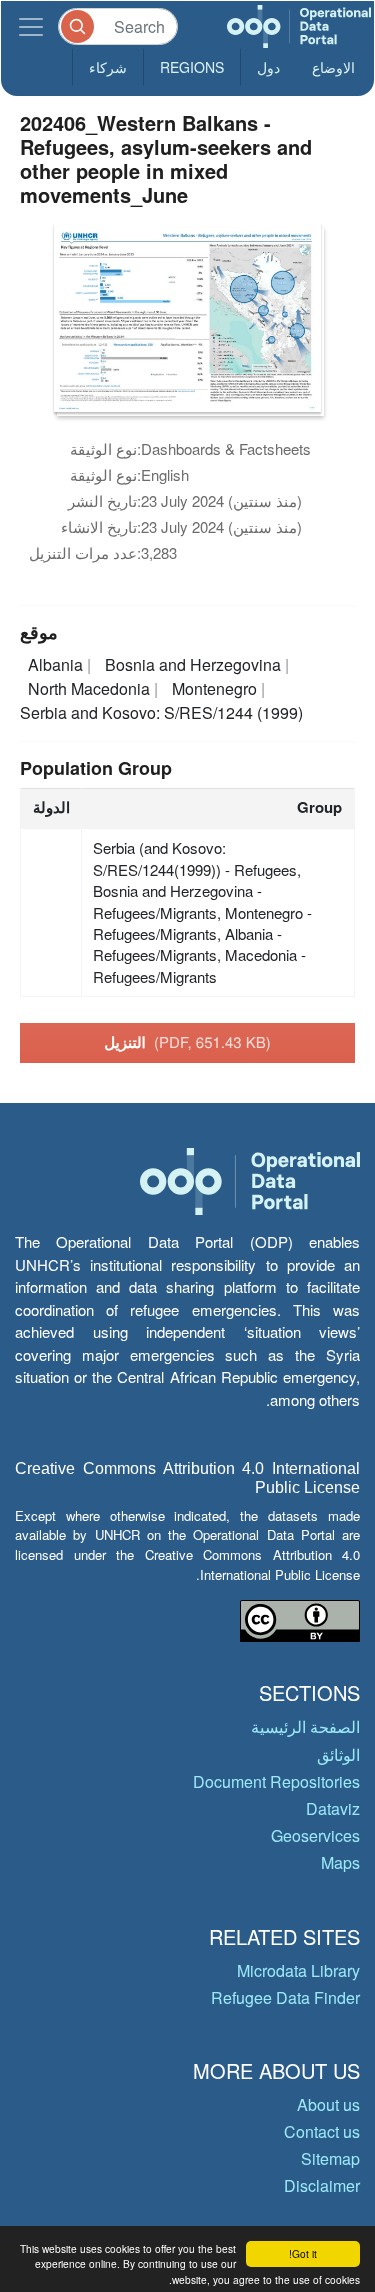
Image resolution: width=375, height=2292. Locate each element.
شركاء (108, 67)
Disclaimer (322, 2185)
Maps (340, 1862)
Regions (192, 67)
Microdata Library (298, 1970)
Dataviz (333, 1808)
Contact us (322, 2131)
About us (328, 2104)
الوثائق (338, 1754)
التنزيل (187, 1042)
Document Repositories (276, 1781)
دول (268, 67)
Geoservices (315, 1835)
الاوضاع (333, 67)
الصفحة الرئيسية (305, 1726)
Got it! (303, 2253)
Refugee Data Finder (285, 1997)
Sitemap (330, 2158)
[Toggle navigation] (31, 26)
